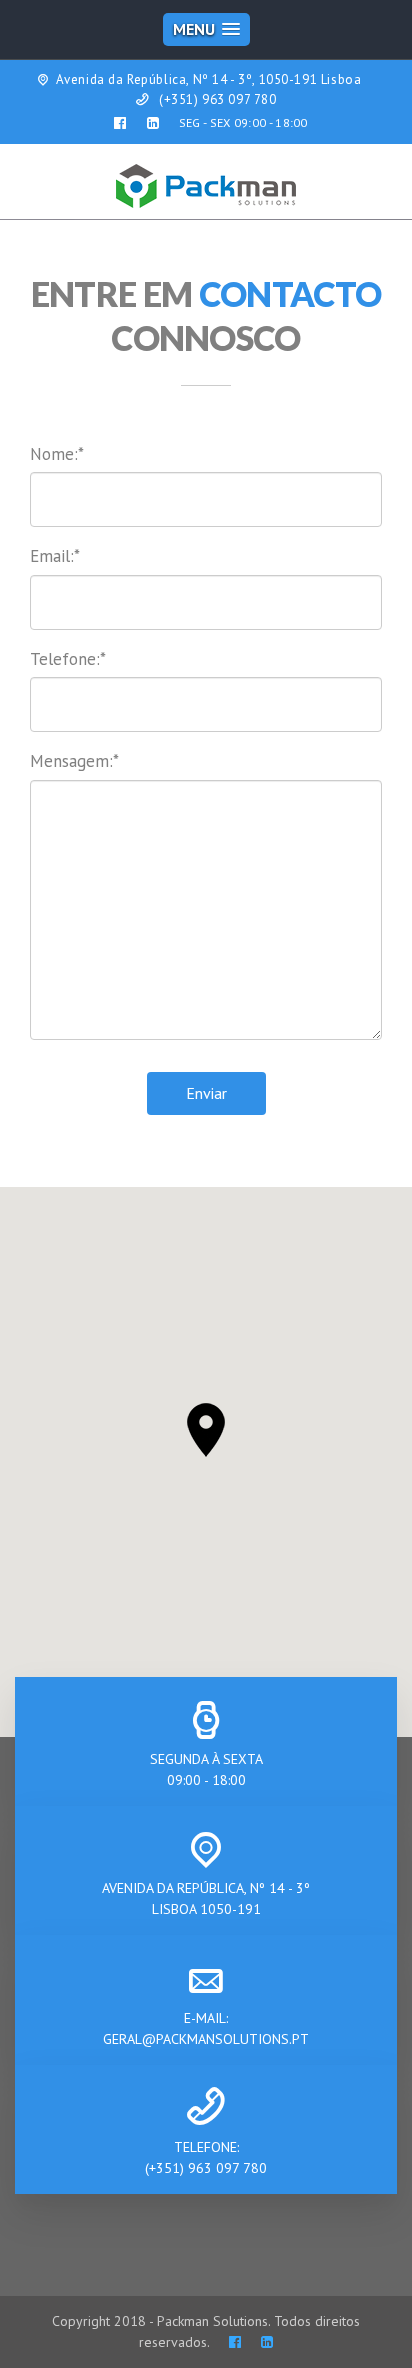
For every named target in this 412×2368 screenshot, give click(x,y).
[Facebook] (235, 2342)
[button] (206, 1430)
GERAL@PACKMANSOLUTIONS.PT (206, 2039)
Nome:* (57, 454)
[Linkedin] (267, 2342)
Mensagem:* (74, 761)
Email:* (55, 556)
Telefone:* (68, 659)
